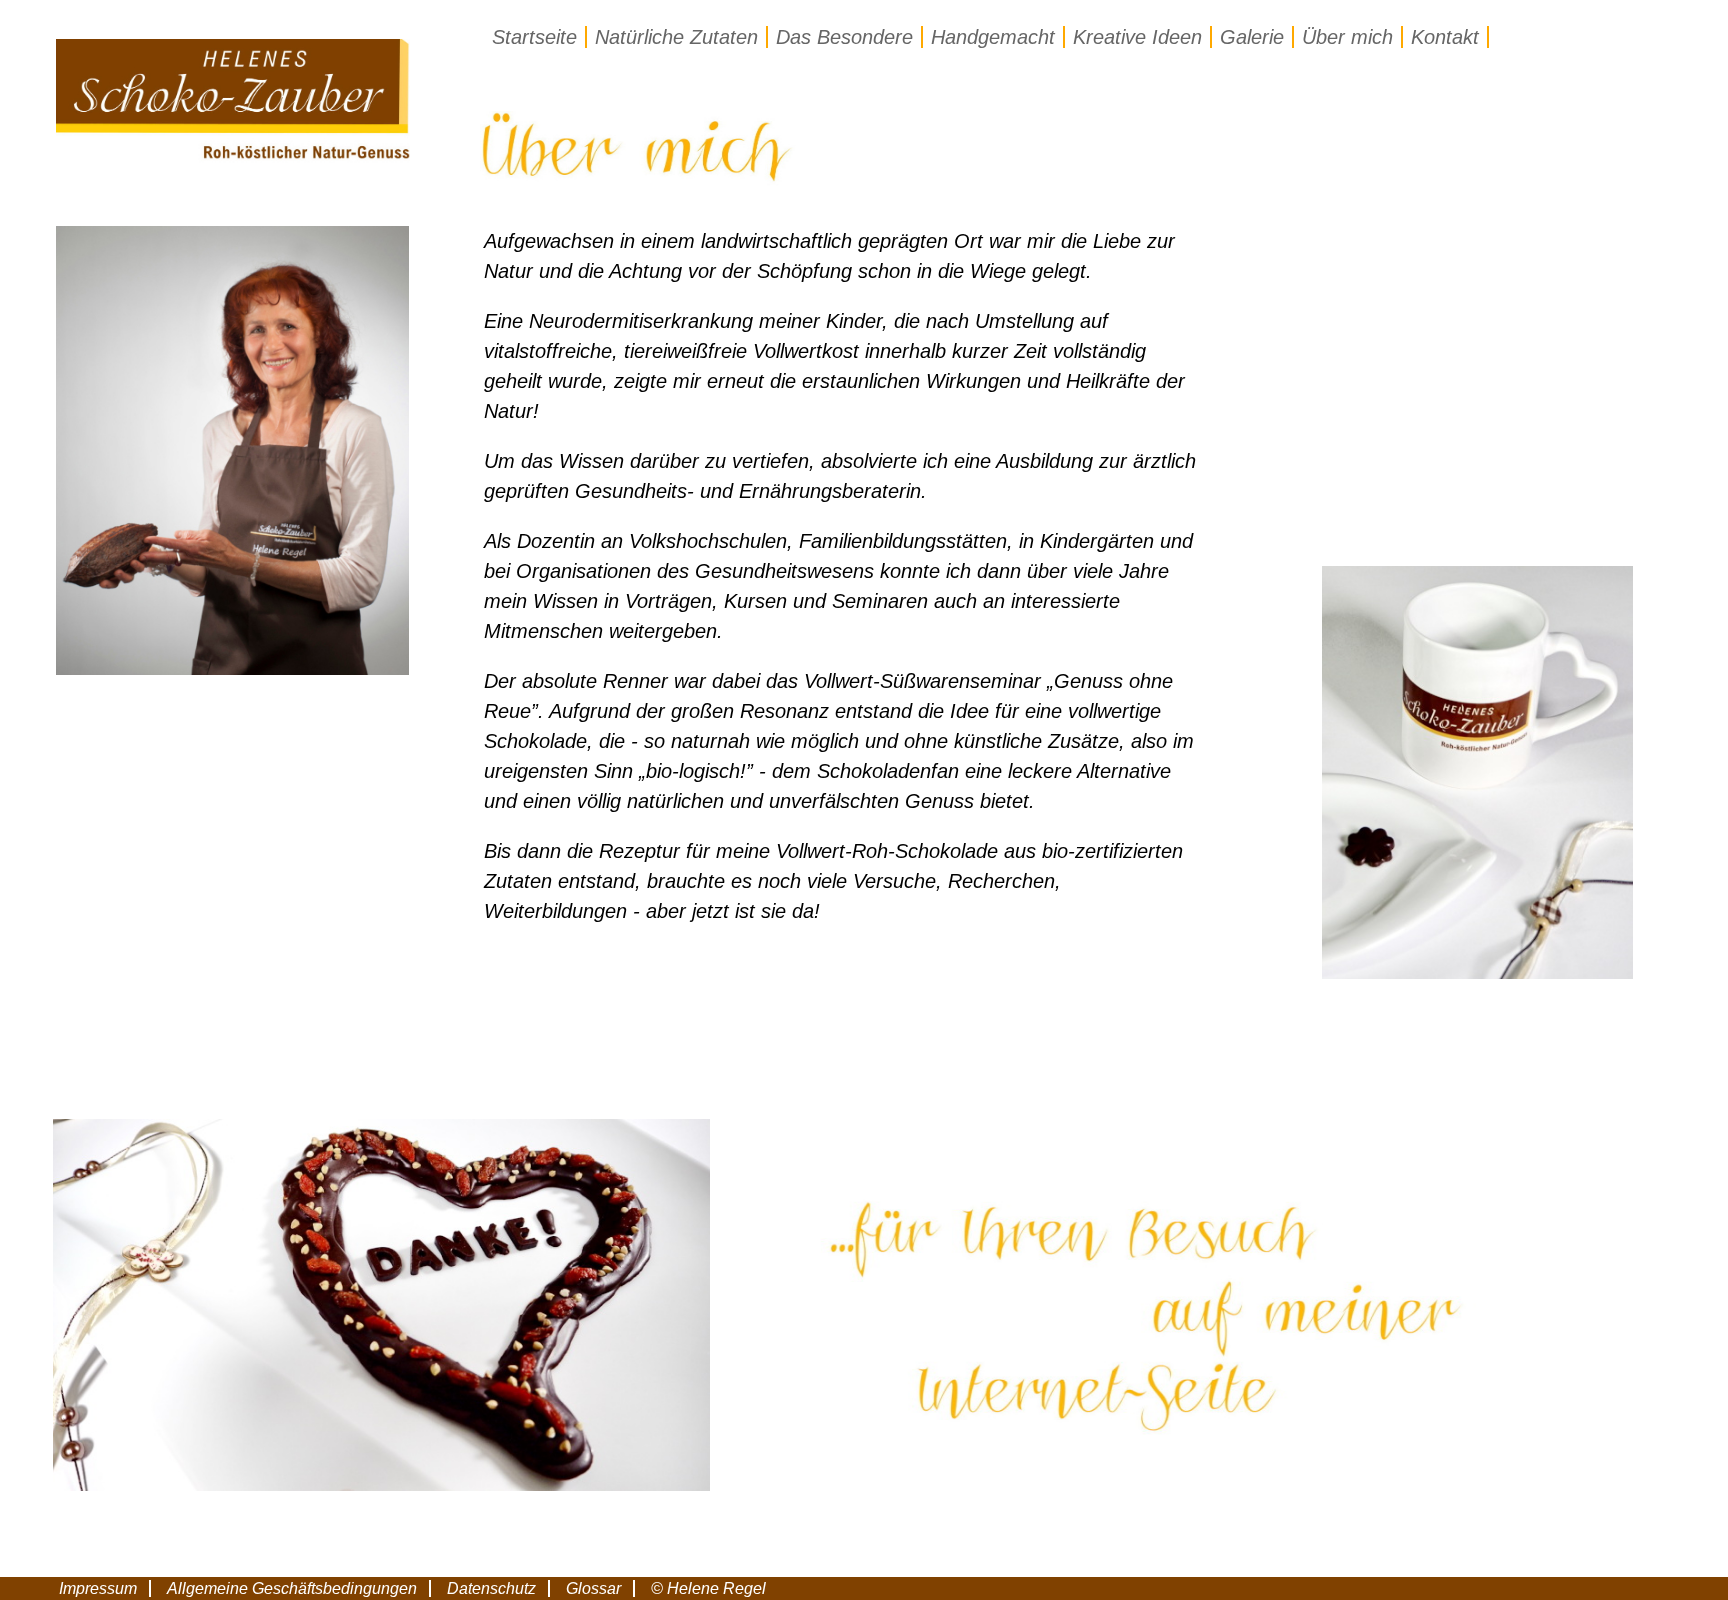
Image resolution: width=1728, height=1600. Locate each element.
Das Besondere (844, 37)
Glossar (593, 1588)
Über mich (1347, 37)
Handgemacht (993, 37)
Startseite (534, 37)
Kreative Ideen (1137, 37)
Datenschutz (491, 1588)
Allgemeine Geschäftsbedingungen (292, 1588)
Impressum (98, 1588)
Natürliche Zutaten (676, 37)
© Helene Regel (708, 1588)
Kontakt (1445, 37)
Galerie (1252, 37)
